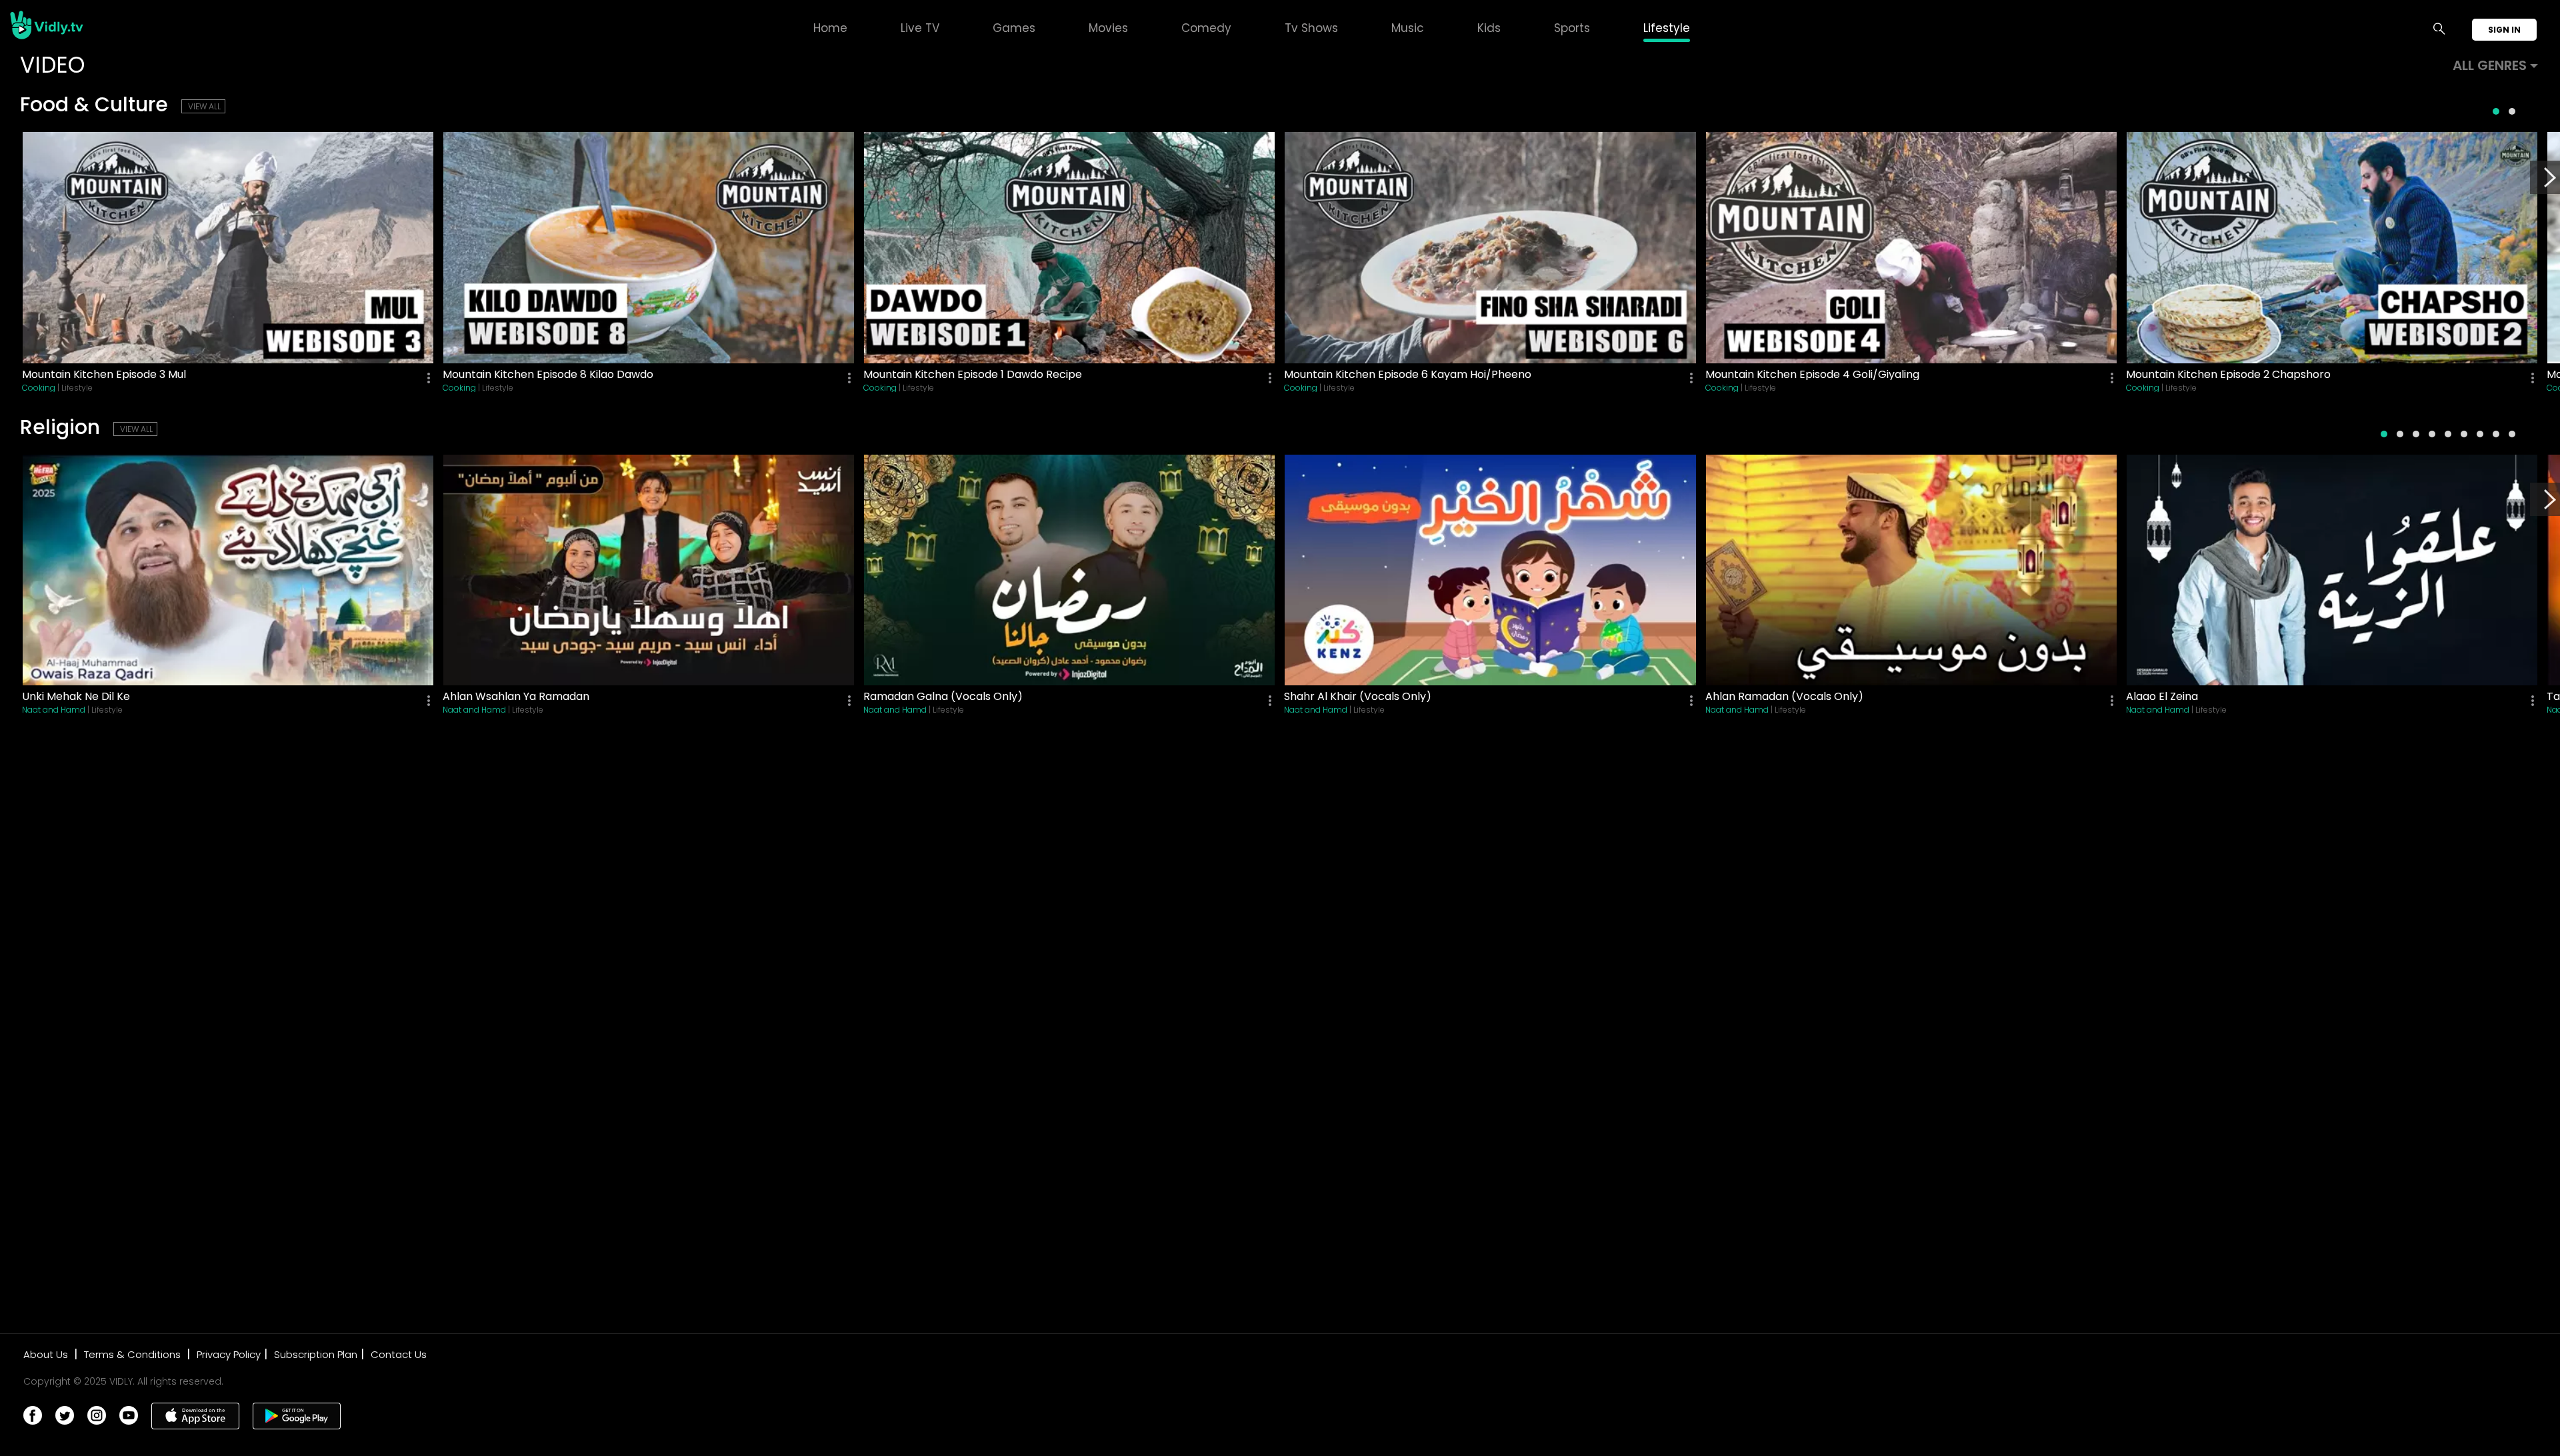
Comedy (1206, 28)
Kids (1489, 28)
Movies (1108, 28)
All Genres (2490, 65)
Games (1014, 28)
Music (1408, 28)
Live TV (920, 28)
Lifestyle (1667, 28)
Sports (1572, 28)
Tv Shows (1311, 28)
